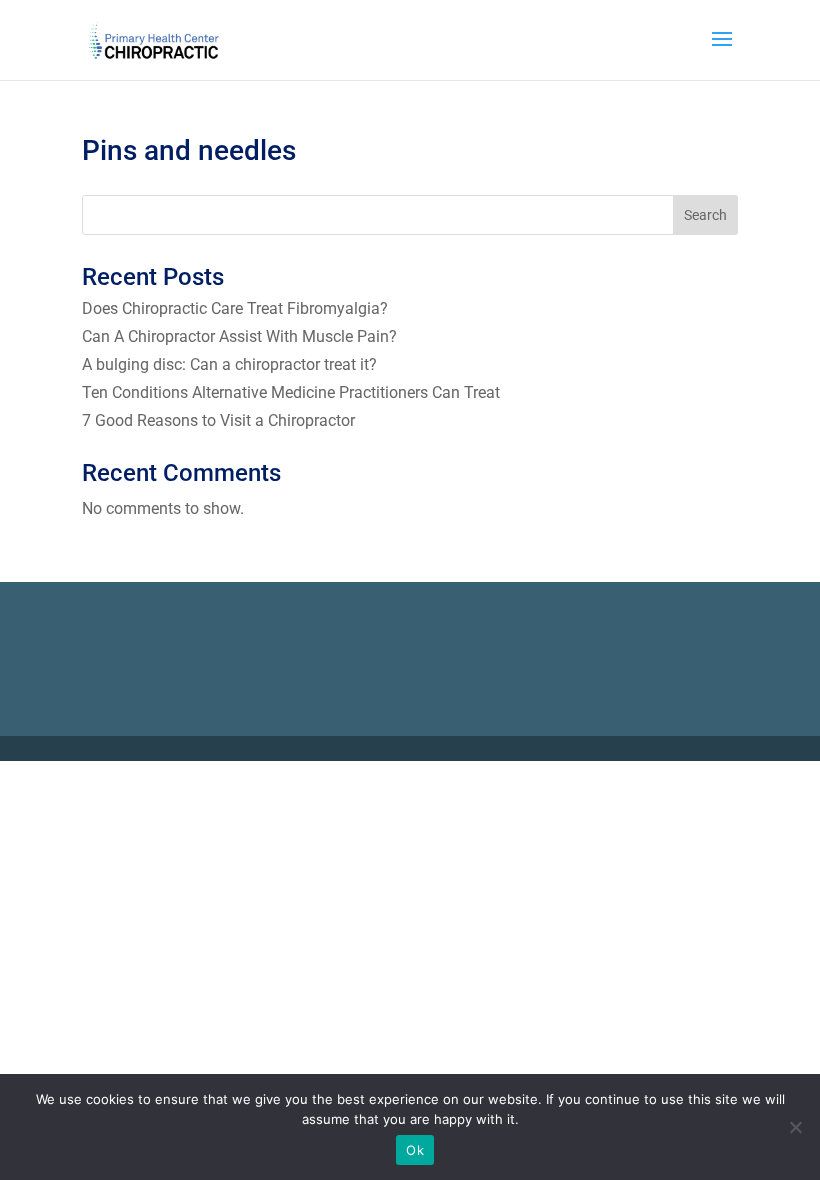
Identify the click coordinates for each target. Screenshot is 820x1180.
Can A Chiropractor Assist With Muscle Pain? (239, 336)
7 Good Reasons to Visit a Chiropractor (219, 420)
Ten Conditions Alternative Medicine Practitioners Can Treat (291, 392)
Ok (415, 1150)
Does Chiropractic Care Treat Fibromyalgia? (235, 308)
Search (705, 215)
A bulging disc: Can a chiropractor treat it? (229, 364)
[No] (795, 1127)
